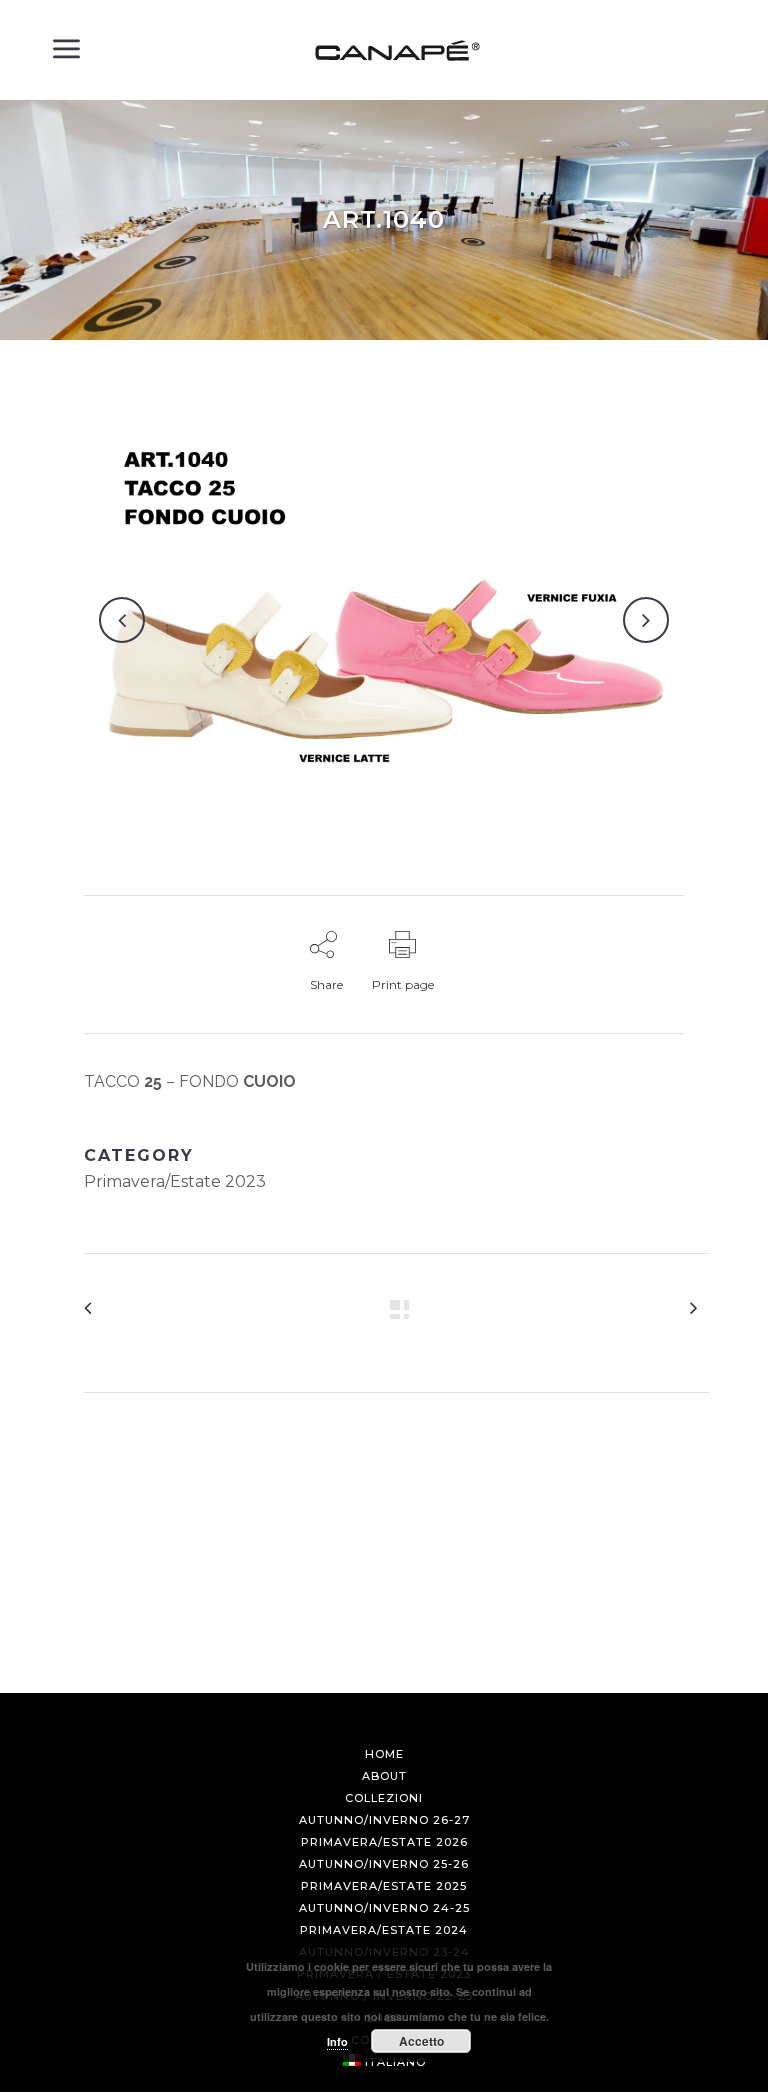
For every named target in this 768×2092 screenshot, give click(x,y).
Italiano (395, 2062)
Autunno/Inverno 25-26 (384, 1864)
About (384, 1776)
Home (384, 1754)
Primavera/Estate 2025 (384, 1886)
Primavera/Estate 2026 (384, 1842)
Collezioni (384, 1798)
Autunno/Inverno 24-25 (384, 1908)
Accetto (421, 2041)
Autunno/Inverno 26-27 (384, 1820)
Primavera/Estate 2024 (384, 1930)
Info (337, 2041)
